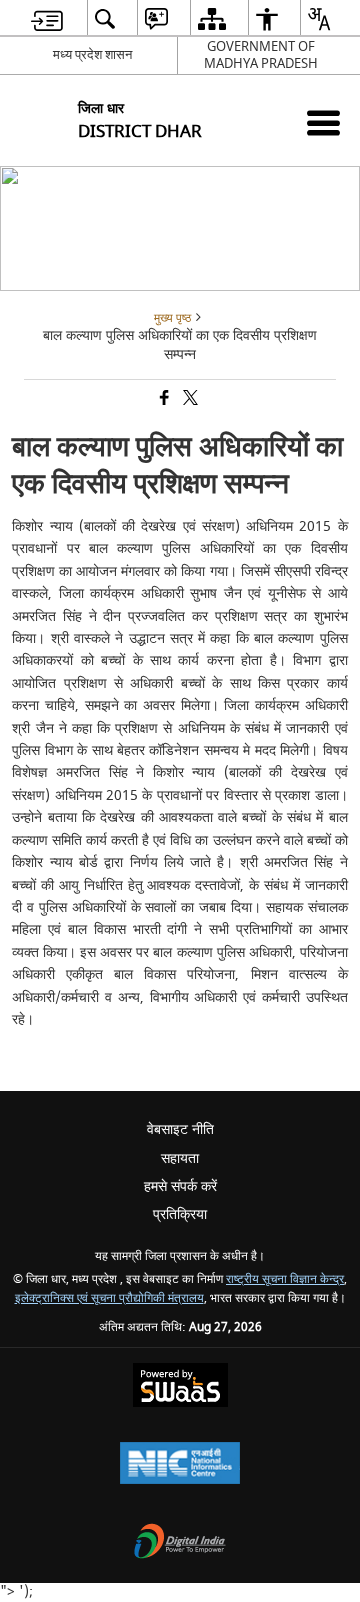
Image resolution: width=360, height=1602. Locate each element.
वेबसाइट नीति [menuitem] (180, 1129)
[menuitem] (47, 18)
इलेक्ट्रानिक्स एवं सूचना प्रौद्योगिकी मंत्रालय (109, 1298)
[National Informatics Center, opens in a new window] (180, 1465)
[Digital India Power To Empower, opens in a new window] (180, 1543)
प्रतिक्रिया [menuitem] (180, 1214)
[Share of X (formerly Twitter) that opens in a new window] (189, 399)
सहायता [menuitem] (180, 1158)
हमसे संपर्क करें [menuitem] (180, 1186)
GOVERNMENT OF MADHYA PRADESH (261, 55)
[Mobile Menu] (323, 122)
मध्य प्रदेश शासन (92, 54)
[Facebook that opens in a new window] (163, 399)
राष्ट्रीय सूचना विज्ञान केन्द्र (285, 1279)
